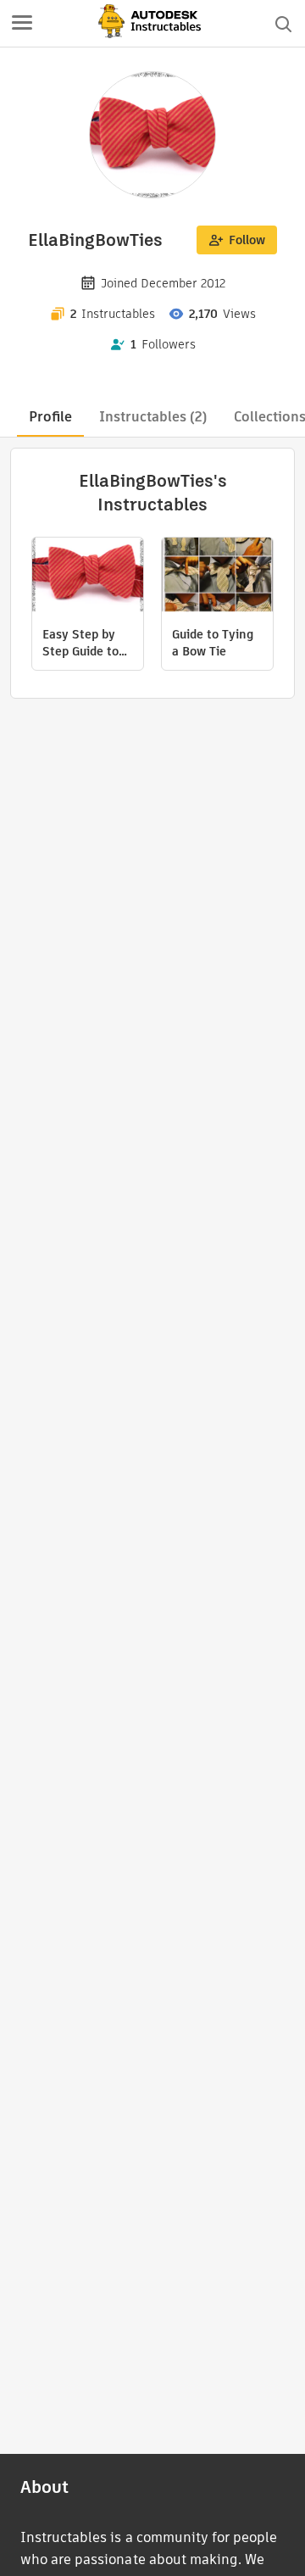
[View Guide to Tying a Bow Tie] (217, 577)
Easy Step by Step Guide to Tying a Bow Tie (87, 643)
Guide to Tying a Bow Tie (213, 643)
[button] (22, 24)
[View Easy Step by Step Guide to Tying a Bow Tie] (88, 577)
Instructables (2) (153, 417)
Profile (50, 417)
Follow (247, 240)
